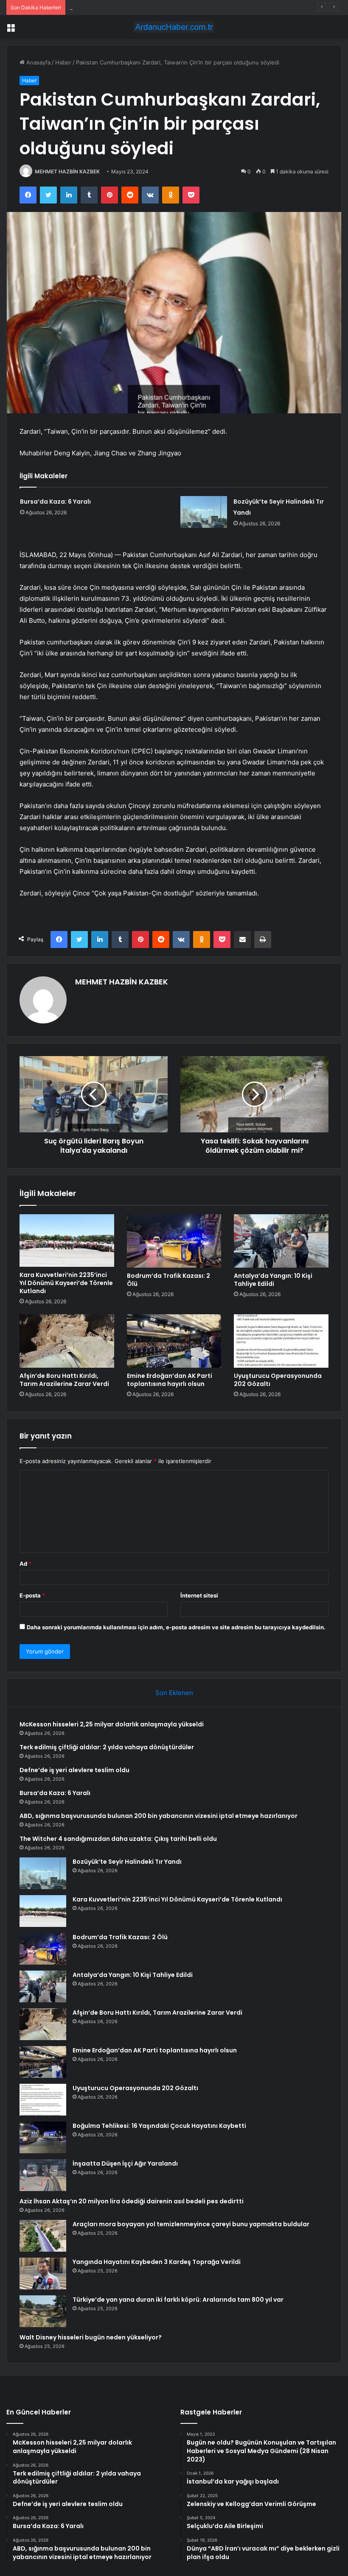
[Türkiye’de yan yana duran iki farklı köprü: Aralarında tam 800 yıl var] (43, 2311)
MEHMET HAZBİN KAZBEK (67, 171)
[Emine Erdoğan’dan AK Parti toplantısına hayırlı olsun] (174, 1341)
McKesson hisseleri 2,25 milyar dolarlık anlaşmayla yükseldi (112, 1724)
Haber (63, 62)
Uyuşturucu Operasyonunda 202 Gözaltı (278, 1380)
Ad (25, 1564)
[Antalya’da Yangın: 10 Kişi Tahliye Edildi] (281, 1241)
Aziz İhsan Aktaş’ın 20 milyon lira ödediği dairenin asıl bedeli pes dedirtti (132, 2201)
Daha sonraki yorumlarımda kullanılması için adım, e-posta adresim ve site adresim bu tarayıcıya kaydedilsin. (176, 1627)
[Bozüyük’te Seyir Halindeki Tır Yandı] (204, 512)
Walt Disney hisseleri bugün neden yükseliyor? (91, 2337)
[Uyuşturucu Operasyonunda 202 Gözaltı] (281, 1341)
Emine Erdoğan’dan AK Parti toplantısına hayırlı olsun (170, 1380)
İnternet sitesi (199, 1595)
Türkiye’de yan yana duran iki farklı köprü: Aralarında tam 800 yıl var (178, 2300)
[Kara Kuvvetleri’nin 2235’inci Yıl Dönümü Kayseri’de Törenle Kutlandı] (67, 1241)
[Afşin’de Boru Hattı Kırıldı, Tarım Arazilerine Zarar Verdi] (67, 1341)
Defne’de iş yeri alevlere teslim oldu (116, 7)
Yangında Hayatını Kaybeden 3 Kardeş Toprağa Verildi (157, 2262)
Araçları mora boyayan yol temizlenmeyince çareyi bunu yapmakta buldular (191, 2224)
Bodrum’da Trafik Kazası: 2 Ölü (168, 1280)
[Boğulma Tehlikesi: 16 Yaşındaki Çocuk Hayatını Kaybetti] (43, 2137)
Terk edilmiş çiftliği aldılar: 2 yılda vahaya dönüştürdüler (107, 1747)
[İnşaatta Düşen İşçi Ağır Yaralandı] (43, 2175)
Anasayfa (38, 62)
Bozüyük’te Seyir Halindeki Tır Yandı (127, 1862)
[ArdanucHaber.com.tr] (174, 27)
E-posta (32, 1595)
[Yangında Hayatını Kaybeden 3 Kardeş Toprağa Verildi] (43, 2274)
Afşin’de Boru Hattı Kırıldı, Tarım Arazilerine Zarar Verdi (64, 1380)
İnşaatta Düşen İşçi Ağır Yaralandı (125, 2163)
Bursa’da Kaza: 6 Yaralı (55, 502)
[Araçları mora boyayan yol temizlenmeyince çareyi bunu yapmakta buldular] (43, 2236)
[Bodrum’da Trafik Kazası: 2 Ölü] (174, 1241)
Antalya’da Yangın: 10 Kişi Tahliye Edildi (273, 1280)
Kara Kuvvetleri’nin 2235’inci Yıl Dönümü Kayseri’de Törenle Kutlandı (66, 1283)
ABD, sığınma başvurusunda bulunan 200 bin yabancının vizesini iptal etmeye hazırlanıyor (159, 1816)
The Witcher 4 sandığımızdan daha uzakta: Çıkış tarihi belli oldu (118, 1839)
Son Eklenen (174, 1693)
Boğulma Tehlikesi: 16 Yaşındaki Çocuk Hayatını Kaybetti (159, 2126)
